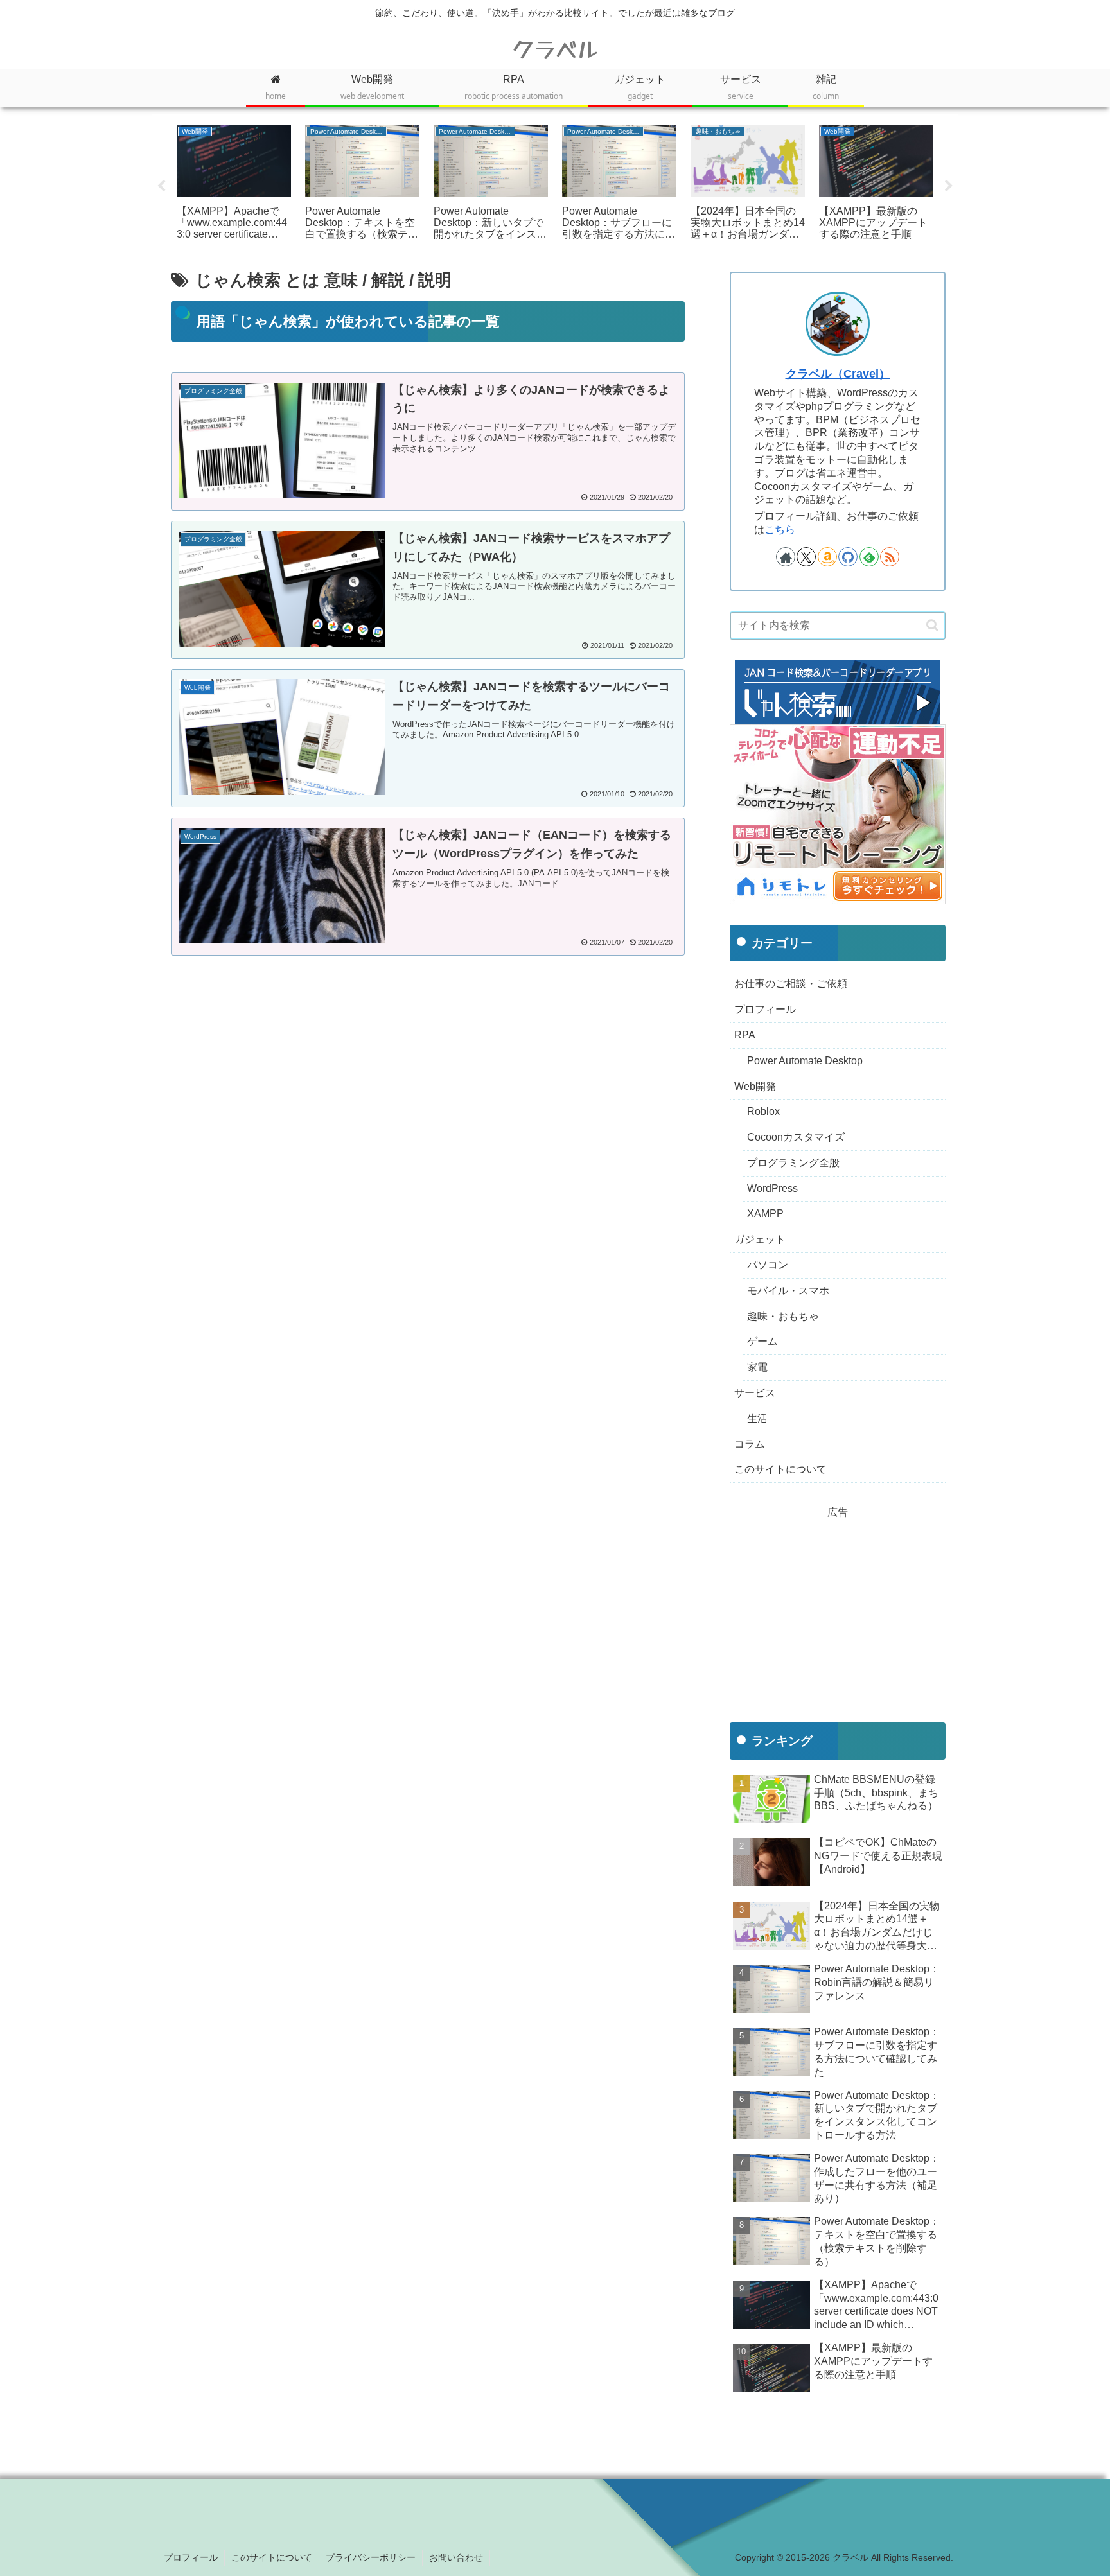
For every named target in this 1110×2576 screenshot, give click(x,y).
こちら (780, 530)
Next (949, 186)
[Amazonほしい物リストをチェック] (827, 557)
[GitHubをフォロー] (848, 557)
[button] (932, 625)
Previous (161, 186)
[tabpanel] (234, 184)
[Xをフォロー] (806, 557)
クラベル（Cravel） (838, 374)
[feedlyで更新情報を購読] (869, 557)
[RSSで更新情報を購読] (890, 557)
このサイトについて (272, 2557)
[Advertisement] (428, 1076)
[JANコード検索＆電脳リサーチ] (838, 691)
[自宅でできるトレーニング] (838, 813)
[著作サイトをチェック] (786, 557)
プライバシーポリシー (371, 2557)
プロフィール (191, 2557)
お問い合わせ (456, 2557)
